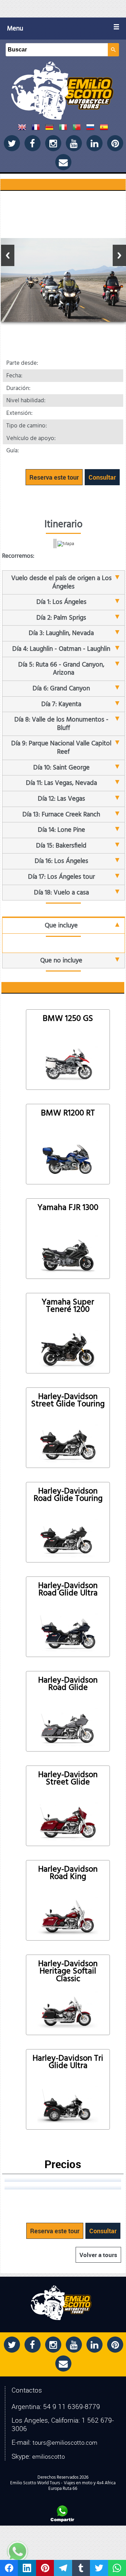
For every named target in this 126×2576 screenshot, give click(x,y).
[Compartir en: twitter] (99, 2568)
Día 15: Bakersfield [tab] (61, 846)
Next (119, 255)
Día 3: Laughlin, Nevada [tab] (61, 633)
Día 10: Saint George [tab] (61, 768)
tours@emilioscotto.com (65, 2443)
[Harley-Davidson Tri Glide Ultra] (68, 2105)
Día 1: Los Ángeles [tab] (61, 602)
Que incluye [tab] (61, 925)
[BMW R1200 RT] (68, 1160)
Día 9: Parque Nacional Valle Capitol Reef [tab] (61, 748)
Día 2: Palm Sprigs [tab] (61, 618)
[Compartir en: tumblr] (81, 2568)
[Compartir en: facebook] (9, 2568)
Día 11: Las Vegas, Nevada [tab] (61, 783)
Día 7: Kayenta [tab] (61, 704)
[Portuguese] (77, 129)
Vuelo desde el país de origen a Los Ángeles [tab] (61, 582)
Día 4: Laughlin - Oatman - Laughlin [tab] (61, 649)
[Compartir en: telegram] (63, 2568)
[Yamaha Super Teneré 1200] (68, 1349)
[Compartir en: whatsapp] (117, 2568)
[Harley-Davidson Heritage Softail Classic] (68, 2010)
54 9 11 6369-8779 (72, 2407)
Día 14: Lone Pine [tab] (61, 830)
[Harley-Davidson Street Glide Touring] (68, 1443)
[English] (22, 129)
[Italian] (63, 129)
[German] (49, 129)
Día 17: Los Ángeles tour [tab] (61, 877)
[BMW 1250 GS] (68, 1065)
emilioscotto (48, 2456)
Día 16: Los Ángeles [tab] (61, 861)
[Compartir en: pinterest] (45, 2568)
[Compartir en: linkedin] (27, 2568)
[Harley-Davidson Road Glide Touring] (68, 1538)
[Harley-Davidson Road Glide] (68, 1727)
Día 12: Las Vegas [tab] (61, 799)
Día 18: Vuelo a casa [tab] (61, 893)
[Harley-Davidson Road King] (68, 1916)
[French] (36, 129)
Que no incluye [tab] (61, 960)
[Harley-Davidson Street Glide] (68, 1821)
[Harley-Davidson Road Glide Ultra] (68, 1632)
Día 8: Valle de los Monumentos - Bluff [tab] (61, 724)
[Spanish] (104, 129)
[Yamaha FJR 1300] (68, 1254)
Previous (8, 255)
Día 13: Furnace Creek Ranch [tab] (61, 814)
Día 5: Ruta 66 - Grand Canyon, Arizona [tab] (61, 669)
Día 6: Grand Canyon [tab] (61, 688)
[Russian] (90, 129)
